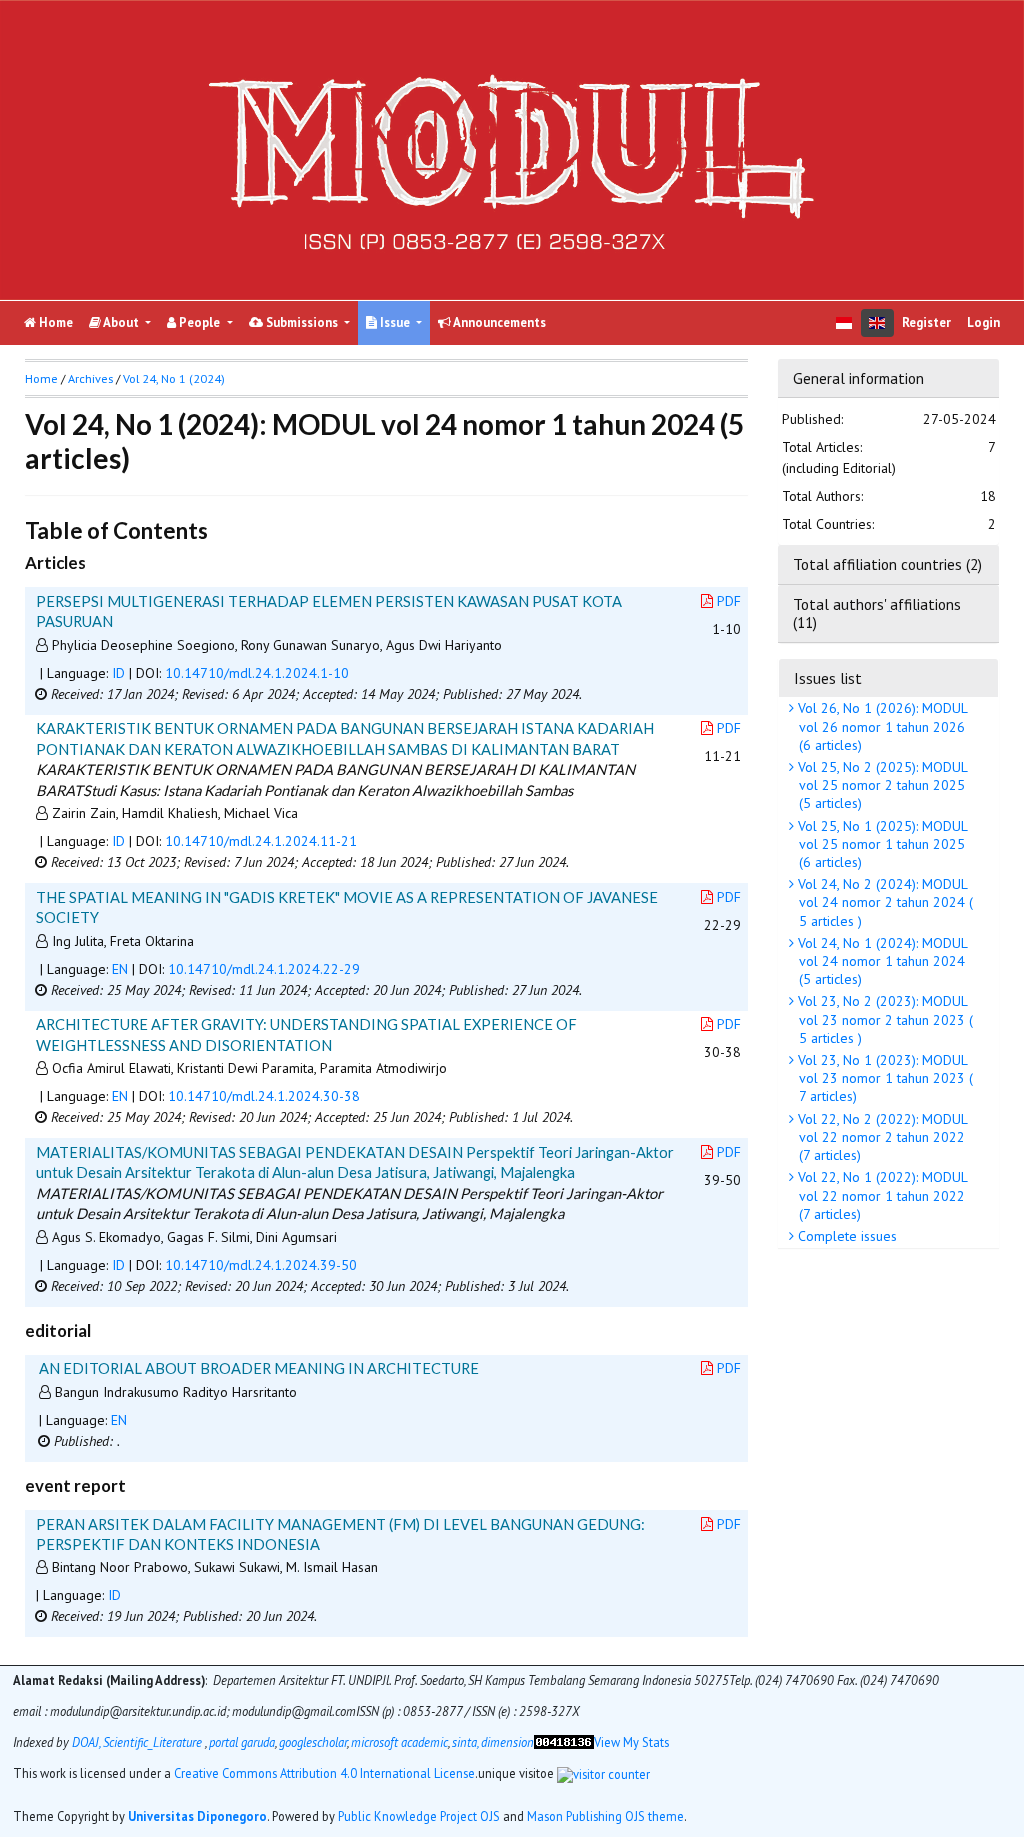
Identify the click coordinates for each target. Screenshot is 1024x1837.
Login (983, 322)
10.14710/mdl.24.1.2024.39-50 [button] (261, 1265)
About (121, 322)
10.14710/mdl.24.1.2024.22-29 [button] (264, 969)
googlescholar (313, 1742)
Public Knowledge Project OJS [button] (419, 1816)
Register (926, 322)
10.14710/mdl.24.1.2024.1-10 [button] (257, 673)
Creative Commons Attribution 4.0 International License (324, 1773)
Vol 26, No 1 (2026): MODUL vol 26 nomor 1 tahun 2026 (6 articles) (881, 726)
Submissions (302, 322)
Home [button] (41, 378)
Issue (395, 322)
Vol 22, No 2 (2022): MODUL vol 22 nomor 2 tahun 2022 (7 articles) (881, 1137)
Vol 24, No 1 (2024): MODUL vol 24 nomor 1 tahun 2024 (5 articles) (881, 961)
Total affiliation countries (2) (887, 564)
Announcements (498, 322)
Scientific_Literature (154, 1742)
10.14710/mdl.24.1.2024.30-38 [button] (264, 1096)
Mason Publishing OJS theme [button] (605, 1816)
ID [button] (118, 673)
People (199, 322)
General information (858, 378)
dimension (507, 1742)
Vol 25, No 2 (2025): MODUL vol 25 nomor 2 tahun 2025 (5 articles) (881, 785)
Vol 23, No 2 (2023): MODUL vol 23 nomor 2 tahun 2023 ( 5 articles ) (883, 1019)
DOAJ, (86, 1742)
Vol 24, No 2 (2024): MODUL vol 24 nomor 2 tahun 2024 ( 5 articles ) (883, 902)
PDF (729, 601)
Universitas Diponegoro (197, 1816)
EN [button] (120, 969)
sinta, (465, 1742)
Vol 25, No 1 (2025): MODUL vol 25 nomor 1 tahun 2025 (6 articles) (881, 844)
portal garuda (242, 1742)
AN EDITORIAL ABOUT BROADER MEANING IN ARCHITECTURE (259, 1368)
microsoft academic (399, 1742)
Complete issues (845, 1236)
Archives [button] (90, 378)
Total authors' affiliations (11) (877, 613)
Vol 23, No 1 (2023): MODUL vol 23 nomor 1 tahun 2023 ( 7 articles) (883, 1078)
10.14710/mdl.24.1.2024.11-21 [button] (261, 841)
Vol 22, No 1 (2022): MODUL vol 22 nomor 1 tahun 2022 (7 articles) (881, 1195)
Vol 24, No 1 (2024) (174, 378)
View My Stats (631, 1742)
